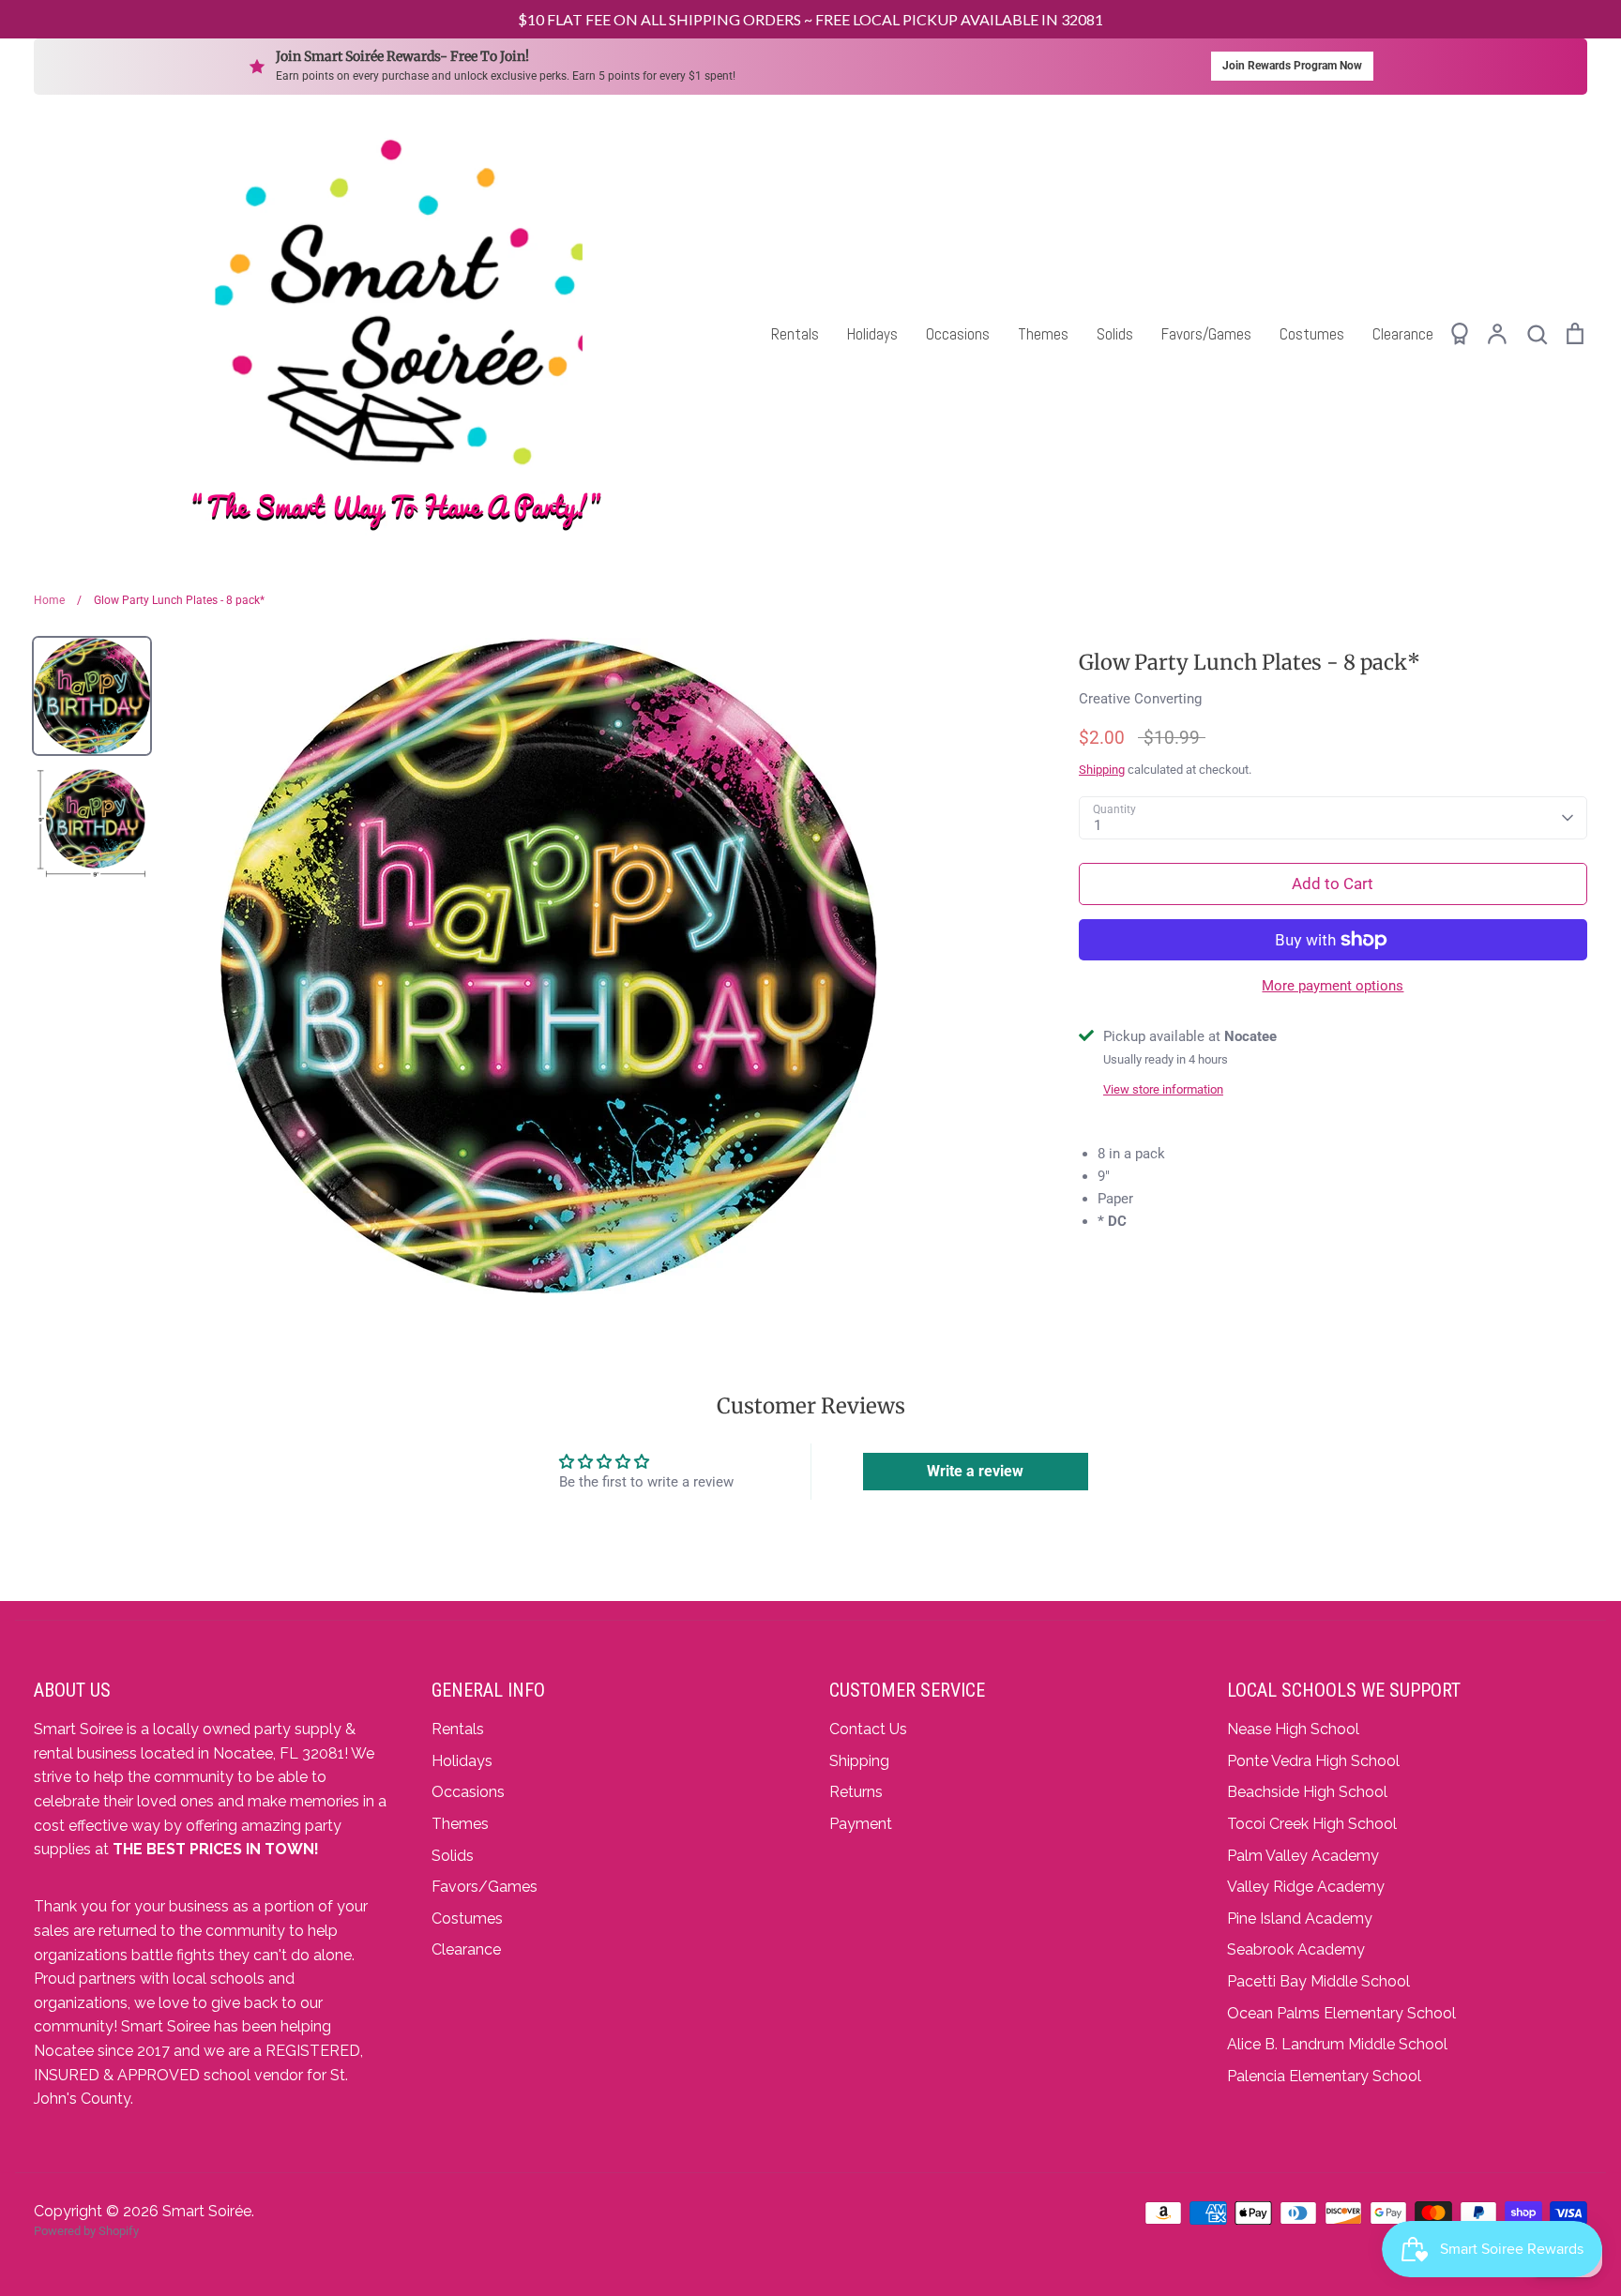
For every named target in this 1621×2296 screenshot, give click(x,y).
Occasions (958, 334)
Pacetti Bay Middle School (1318, 1981)
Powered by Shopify (86, 2231)
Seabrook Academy (1296, 1949)
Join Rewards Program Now (1292, 66)
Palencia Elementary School (1324, 2076)
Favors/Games (1206, 334)
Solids (1115, 334)
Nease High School (1293, 1729)
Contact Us (868, 1729)
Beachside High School (1307, 1792)
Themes (1043, 334)
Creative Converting (1140, 699)
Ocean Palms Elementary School (1341, 2013)
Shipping (1102, 770)
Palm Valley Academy (1303, 1856)
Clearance (1403, 334)
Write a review (975, 1471)
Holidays (872, 334)
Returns (856, 1792)
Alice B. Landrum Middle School (1337, 2044)
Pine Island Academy (1300, 1918)
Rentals (795, 334)
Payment (861, 1824)
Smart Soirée (207, 2211)
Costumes (1312, 334)
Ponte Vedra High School (1313, 1761)
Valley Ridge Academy (1306, 1887)
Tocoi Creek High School (1312, 1824)
